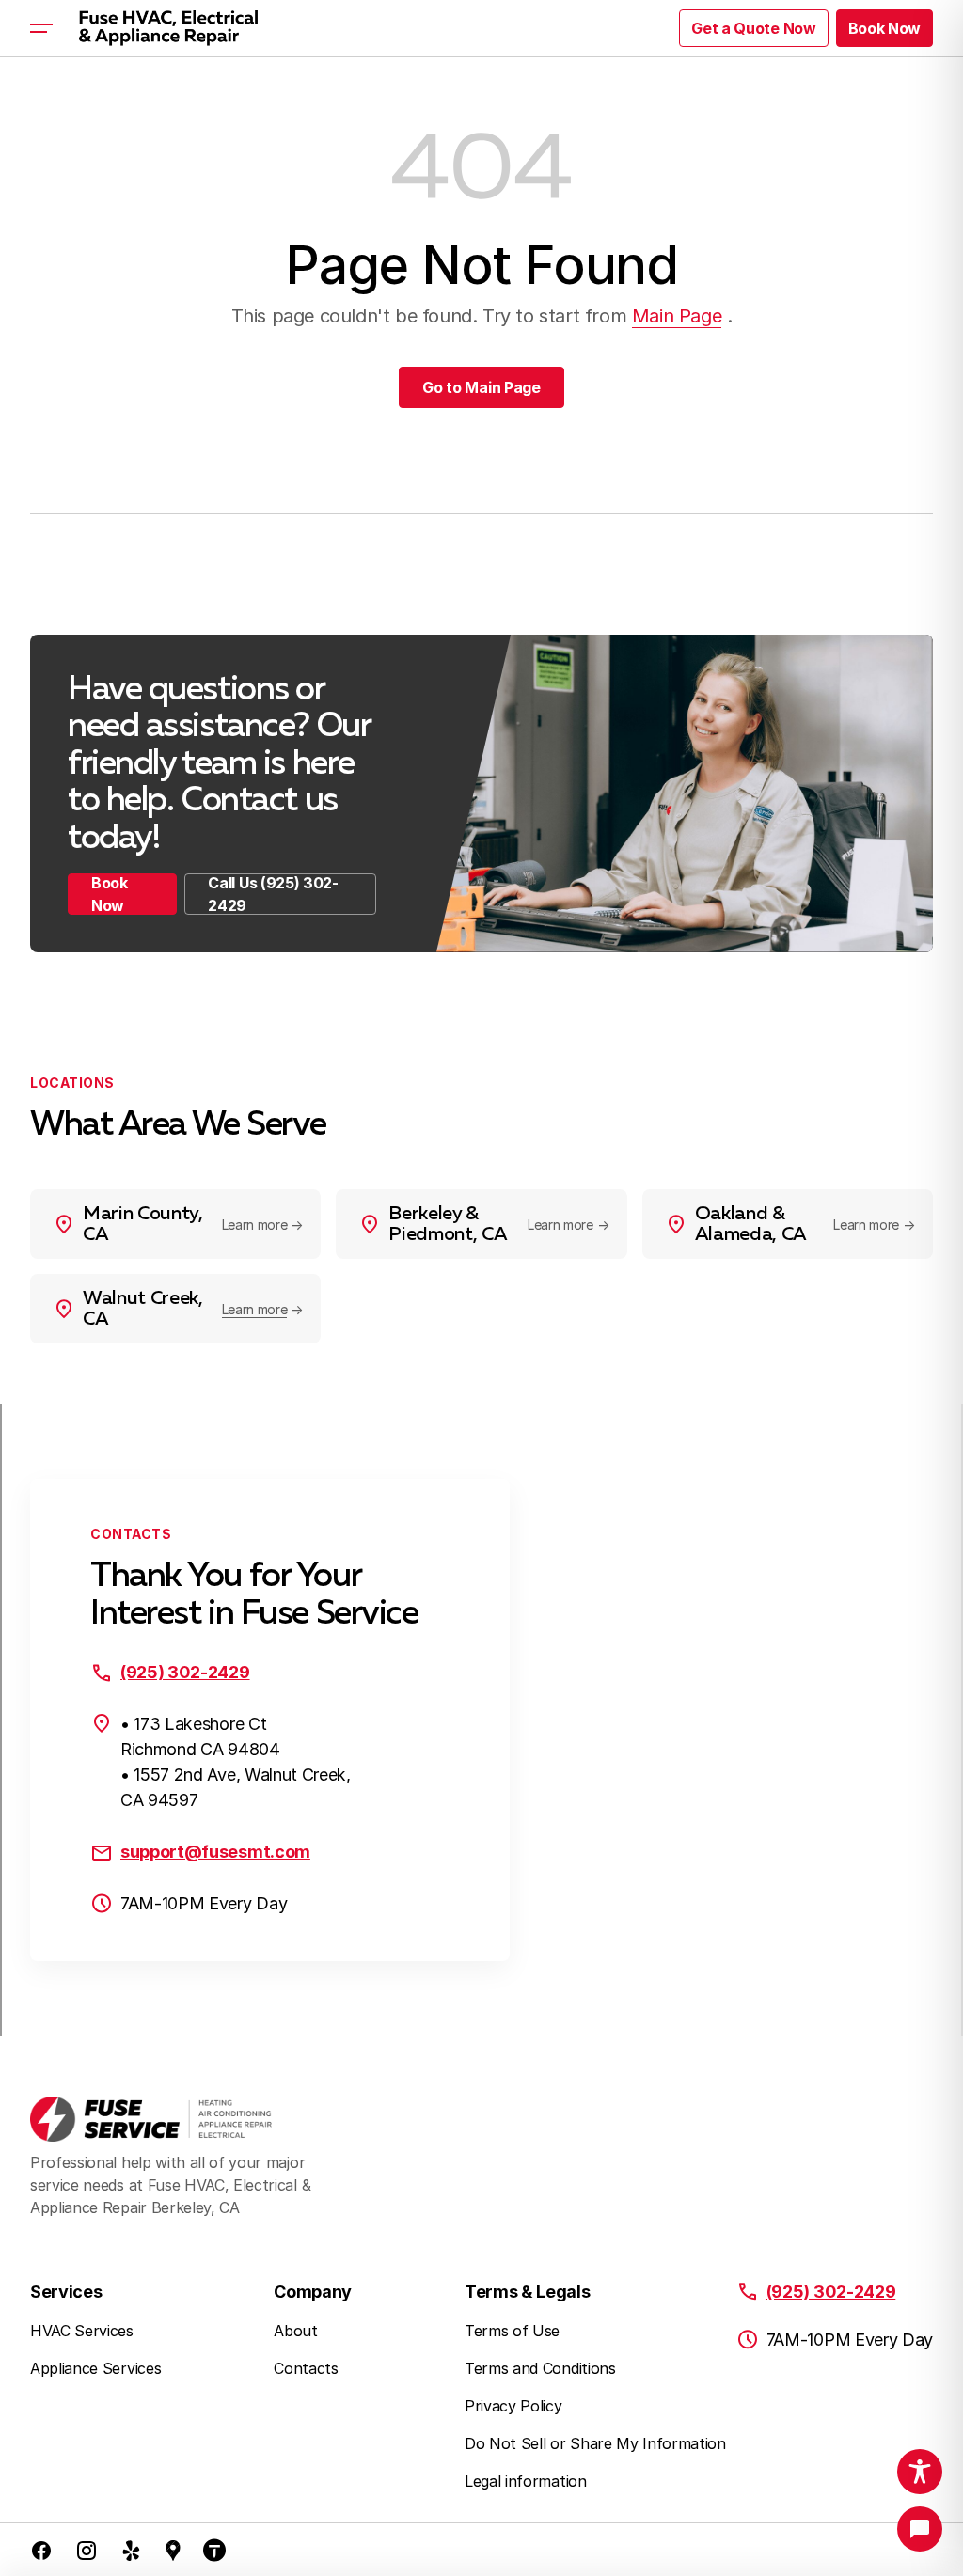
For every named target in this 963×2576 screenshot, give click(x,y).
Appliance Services (95, 2368)
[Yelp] (132, 2550)
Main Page (677, 316)
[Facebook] (41, 2550)
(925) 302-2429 (185, 1672)
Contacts (306, 2368)
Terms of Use (512, 2331)
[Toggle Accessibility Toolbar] (920, 2472)
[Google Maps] (173, 2550)
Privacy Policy (513, 2406)
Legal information (526, 2481)
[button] (884, 28)
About (295, 2331)
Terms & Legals (528, 2292)
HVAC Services (82, 2331)
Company (313, 2292)
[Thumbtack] (214, 2550)
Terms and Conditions (540, 2368)
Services (66, 2292)
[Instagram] (87, 2550)
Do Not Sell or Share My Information (595, 2443)
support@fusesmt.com (215, 1852)
